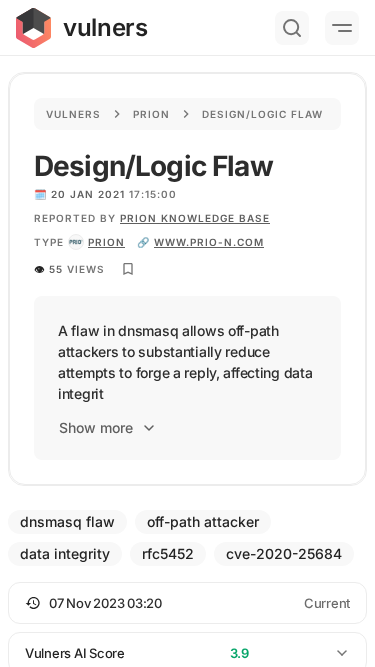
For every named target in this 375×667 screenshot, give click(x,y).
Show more (96, 427)
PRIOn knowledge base (195, 218)
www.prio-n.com (209, 242)
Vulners (73, 114)
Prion (151, 114)
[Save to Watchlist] (128, 269)
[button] (187, 603)
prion (106, 242)
